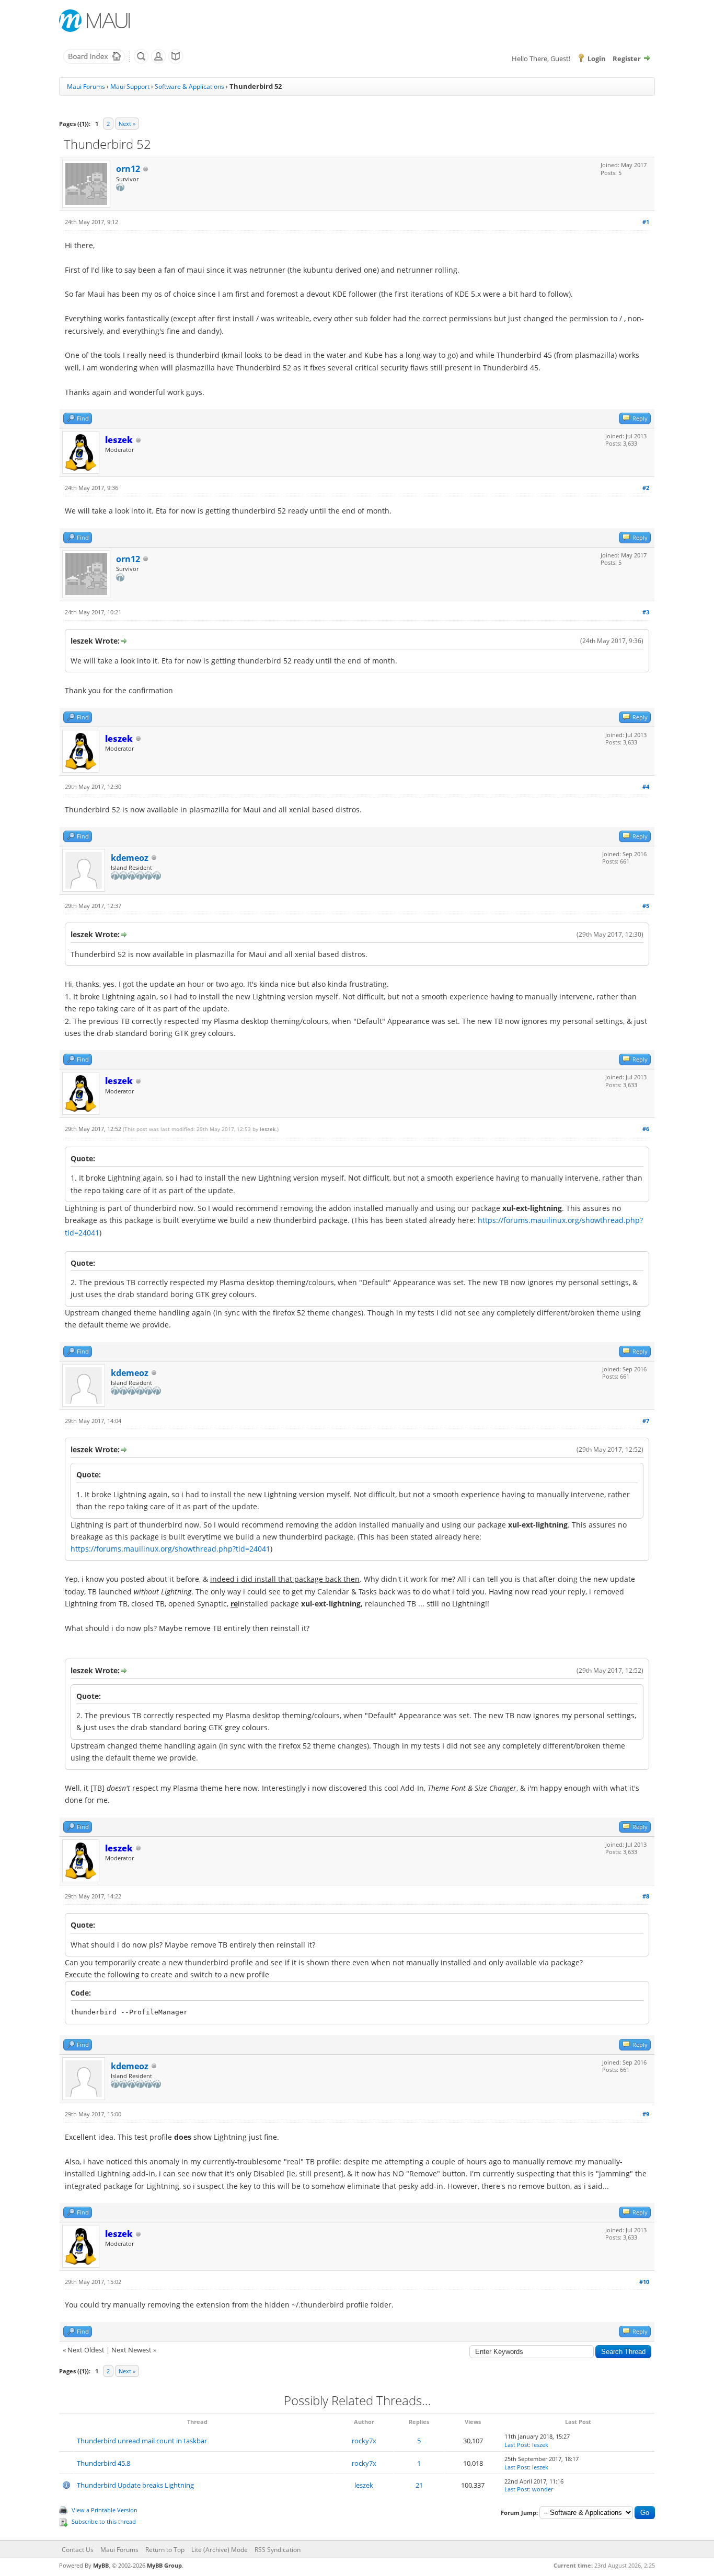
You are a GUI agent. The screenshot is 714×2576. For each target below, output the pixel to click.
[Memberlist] (158, 62)
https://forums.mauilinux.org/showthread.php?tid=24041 (170, 1549)
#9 (646, 2114)
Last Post (517, 2445)
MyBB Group (164, 2565)
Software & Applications (189, 86)
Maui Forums (86, 86)
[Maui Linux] (96, 21)
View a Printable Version (105, 2510)
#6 (646, 1129)
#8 (646, 1896)
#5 (646, 906)
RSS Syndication (278, 2550)
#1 (646, 222)
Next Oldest (86, 2350)
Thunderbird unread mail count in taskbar (142, 2441)
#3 (646, 612)
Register (627, 59)
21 (419, 2485)
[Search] (141, 62)
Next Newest (131, 2350)
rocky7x (364, 2441)
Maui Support (130, 86)
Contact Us (78, 2550)
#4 (646, 786)
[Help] (176, 62)
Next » (127, 124)
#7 (646, 1421)
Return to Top (165, 2550)
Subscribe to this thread (104, 2521)
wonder (543, 2489)
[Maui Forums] (94, 62)
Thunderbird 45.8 (103, 2463)
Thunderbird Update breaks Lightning (135, 2485)
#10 (644, 2282)
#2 (646, 488)
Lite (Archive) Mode (220, 2550)
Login (597, 59)
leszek (268, 1129)
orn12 (128, 169)
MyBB (101, 2565)
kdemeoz (130, 858)
